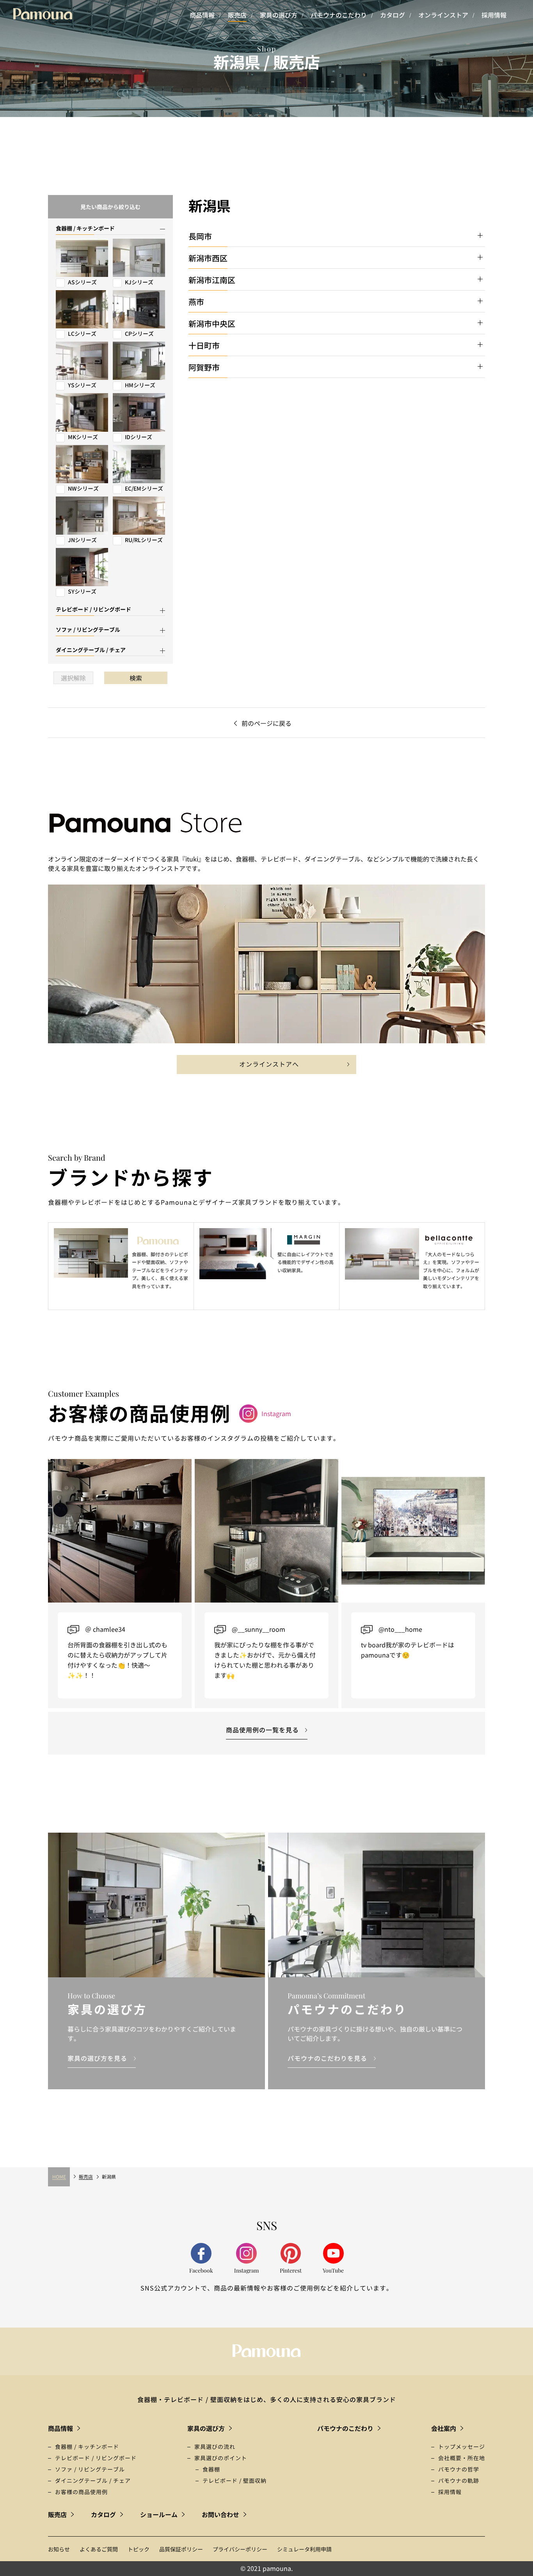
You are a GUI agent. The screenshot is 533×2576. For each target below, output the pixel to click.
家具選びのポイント (221, 2458)
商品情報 (202, 15)
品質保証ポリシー (181, 2549)
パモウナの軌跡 (459, 2480)
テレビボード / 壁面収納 (235, 2480)
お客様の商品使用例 (81, 2492)
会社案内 (444, 2428)
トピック (139, 2549)
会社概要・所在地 (462, 2458)
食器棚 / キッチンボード (87, 2447)
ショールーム (159, 2514)
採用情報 (494, 15)
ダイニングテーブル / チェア (93, 2480)
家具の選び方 (279, 15)
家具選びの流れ (215, 2447)
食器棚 (211, 2469)
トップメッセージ (462, 2447)
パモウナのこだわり (339, 15)
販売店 (237, 15)
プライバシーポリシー (240, 2549)
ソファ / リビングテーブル (90, 2469)
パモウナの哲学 (459, 2469)
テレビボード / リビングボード (96, 2458)
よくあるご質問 (99, 2549)
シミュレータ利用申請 (304, 2549)
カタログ (393, 15)
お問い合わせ (220, 2514)
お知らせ (59, 2549)
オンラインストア (443, 15)
